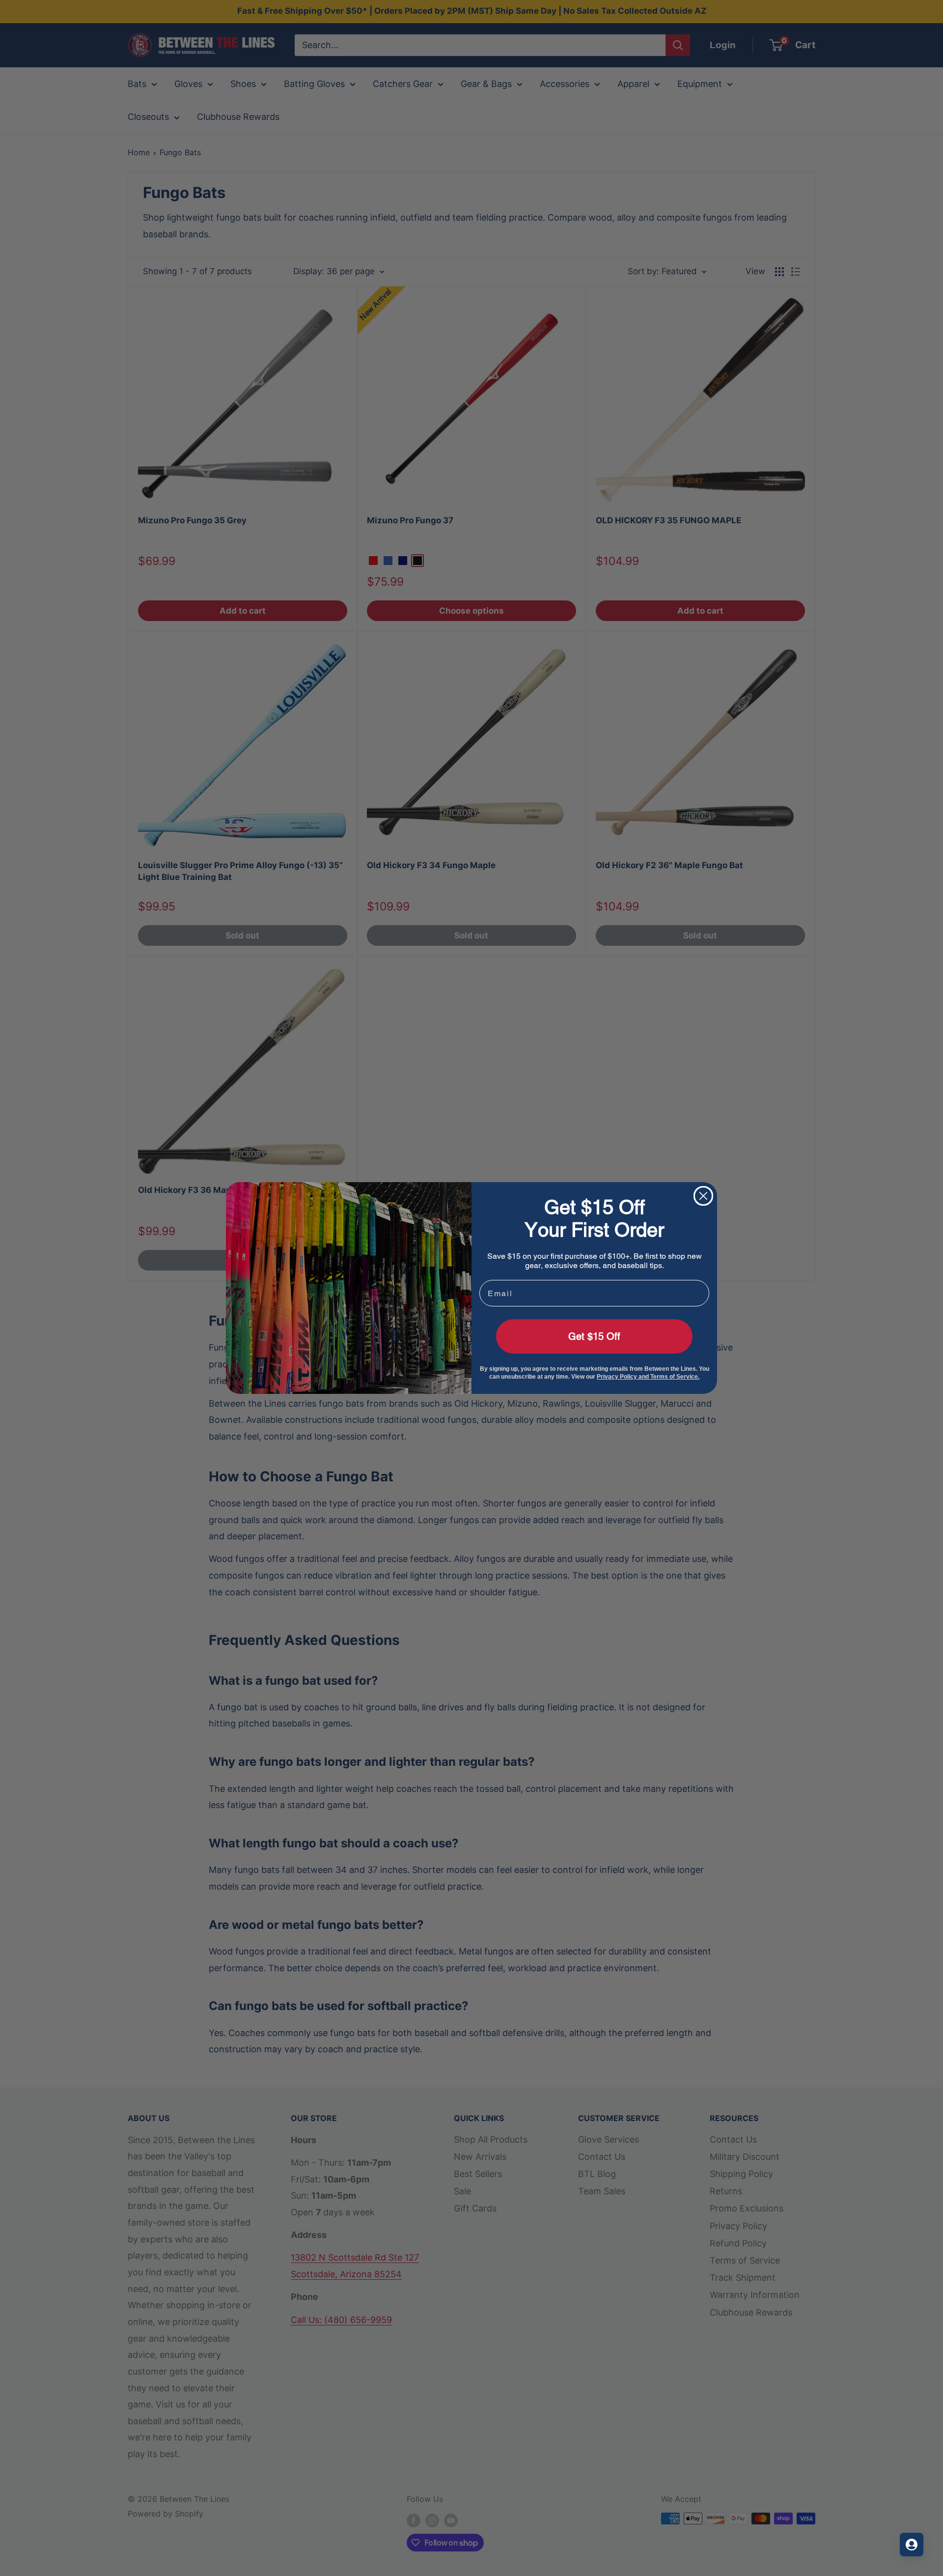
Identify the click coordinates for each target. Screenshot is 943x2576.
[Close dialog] (703, 1196)
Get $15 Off (594, 1336)
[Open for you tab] (912, 2545)
